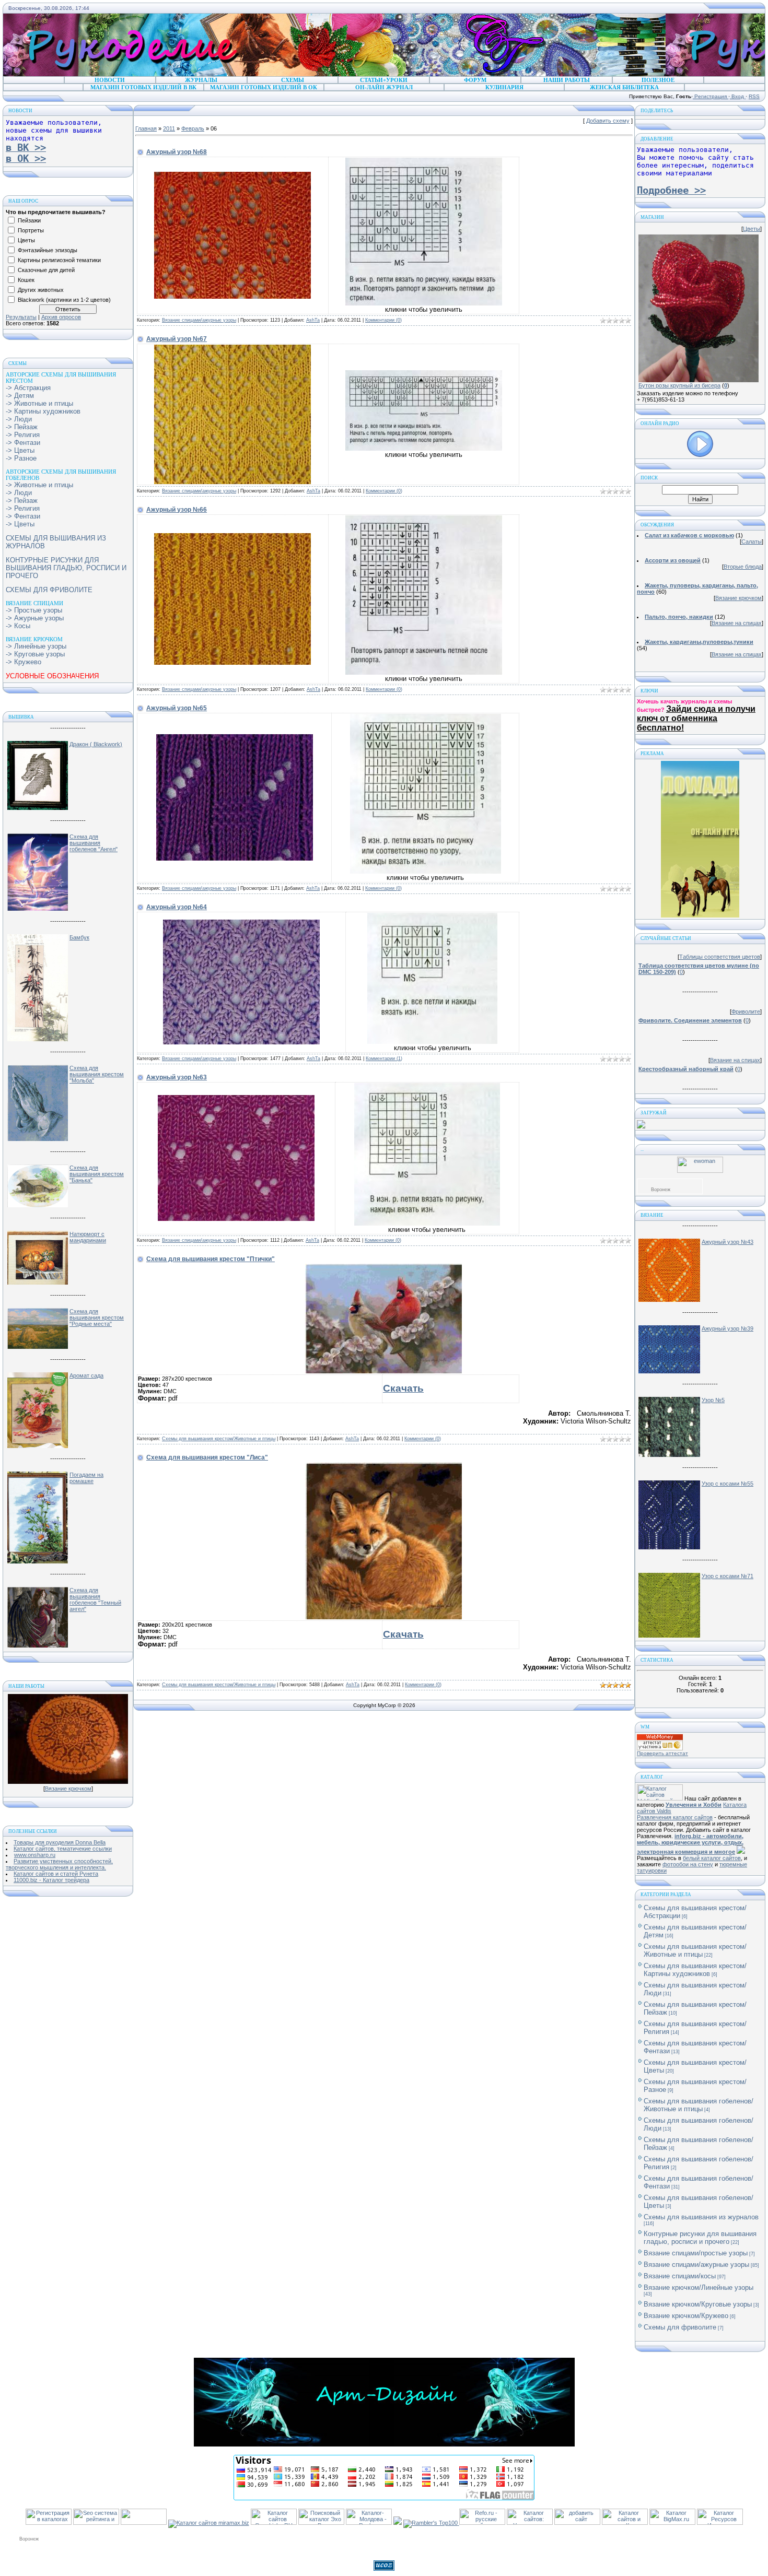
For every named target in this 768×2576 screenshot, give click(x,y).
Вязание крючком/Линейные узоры (699, 2287)
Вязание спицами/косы (680, 2276)
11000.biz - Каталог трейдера (51, 1880)
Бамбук (79, 937)
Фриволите (746, 1011)
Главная (146, 128)
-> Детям (20, 396)
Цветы (26, 240)
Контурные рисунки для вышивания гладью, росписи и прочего (700, 2238)
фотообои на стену (688, 1864)
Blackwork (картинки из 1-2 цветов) (64, 300)
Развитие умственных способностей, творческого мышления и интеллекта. (59, 1864)
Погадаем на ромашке (86, 1478)
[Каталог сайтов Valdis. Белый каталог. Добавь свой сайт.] (660, 1798)
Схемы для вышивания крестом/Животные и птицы (219, 1439)
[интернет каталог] (577, 2523)
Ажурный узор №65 (177, 708)
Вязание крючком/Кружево (686, 2316)
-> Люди (19, 419)
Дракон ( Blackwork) (96, 744)
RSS (754, 96)
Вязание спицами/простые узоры (696, 2253)
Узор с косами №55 (728, 1484)
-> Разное (21, 458)
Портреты (31, 230)
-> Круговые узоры (35, 654)
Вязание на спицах (737, 623)
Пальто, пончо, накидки (679, 617)
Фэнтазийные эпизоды (48, 250)
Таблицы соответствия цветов (720, 957)
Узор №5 (713, 1400)
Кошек (26, 280)
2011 (169, 128)
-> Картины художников (43, 411)
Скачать (403, 1388)
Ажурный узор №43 (728, 1242)
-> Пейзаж (22, 427)
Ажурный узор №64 (177, 907)
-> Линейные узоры (36, 646)
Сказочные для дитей (46, 270)
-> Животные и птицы (39, 403)
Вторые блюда (743, 567)
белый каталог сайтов (712, 1858)
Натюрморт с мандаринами (88, 1237)
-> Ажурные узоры (35, 618)
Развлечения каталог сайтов (675, 1817)
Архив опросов (61, 317)
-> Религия (23, 435)
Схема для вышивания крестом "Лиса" (207, 1457)
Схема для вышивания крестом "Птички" (211, 1259)
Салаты (752, 542)
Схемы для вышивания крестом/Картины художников (695, 1970)
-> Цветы (20, 450)
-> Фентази (23, 443)
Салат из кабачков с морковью (689, 535)
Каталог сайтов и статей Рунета (56, 1874)
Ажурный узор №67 (177, 339)
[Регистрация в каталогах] (49, 2523)
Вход (738, 96)
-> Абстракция (28, 388)
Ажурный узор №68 (177, 152)
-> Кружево (24, 662)
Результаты (21, 317)
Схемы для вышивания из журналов (701, 2217)
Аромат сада (86, 1375)
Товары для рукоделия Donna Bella (60, 1842)
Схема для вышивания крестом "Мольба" (97, 1074)
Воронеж (661, 1190)
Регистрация (711, 96)
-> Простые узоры (34, 610)
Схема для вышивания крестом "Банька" (97, 1174)
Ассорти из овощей (673, 560)
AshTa (313, 320)
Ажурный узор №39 (728, 1328)
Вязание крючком (68, 1789)
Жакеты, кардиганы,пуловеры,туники (699, 642)
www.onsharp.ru (35, 1855)
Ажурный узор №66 (177, 510)
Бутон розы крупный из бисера (679, 385)
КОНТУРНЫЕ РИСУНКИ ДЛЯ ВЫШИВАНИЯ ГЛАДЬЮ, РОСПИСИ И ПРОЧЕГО (66, 568)
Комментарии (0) (383, 320)
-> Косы (18, 626)
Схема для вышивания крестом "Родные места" (97, 1318)
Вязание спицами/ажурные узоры (199, 320)
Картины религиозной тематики (59, 260)
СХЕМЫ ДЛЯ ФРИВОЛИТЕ (49, 590)
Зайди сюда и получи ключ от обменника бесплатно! (696, 718)
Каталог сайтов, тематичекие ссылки (63, 1849)
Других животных (41, 290)
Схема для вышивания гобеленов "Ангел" (94, 843)
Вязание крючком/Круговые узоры (698, 2304)
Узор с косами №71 (728, 1576)
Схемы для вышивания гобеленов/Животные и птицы (699, 2105)
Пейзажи (29, 220)
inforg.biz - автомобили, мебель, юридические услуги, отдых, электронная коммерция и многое (690, 1844)
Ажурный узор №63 (177, 1077)
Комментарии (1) (384, 1058)
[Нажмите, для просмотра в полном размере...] (232, 297)
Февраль (193, 128)
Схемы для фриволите (680, 2327)
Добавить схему (608, 121)
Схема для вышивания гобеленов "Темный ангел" (95, 1599)
